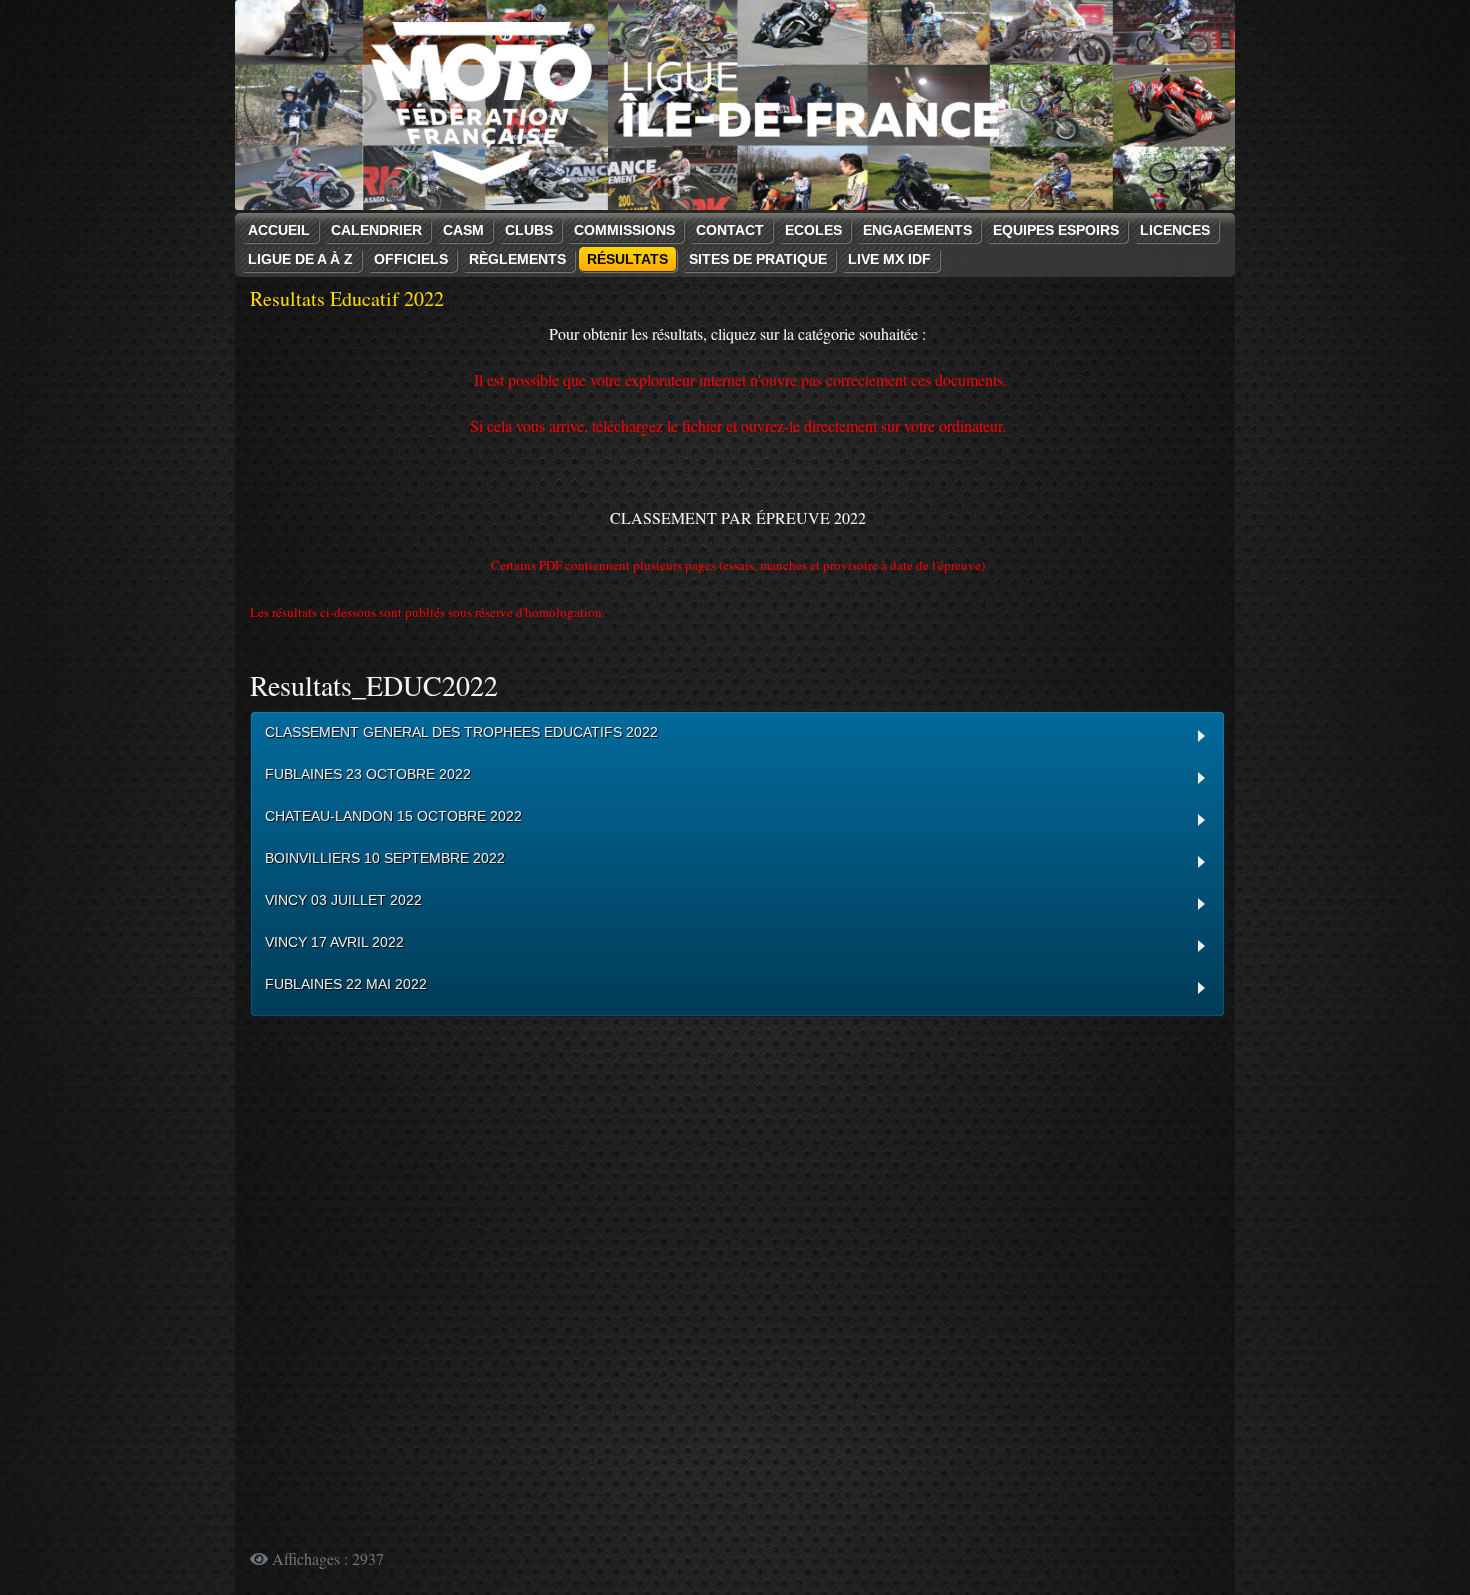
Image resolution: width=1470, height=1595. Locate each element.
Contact (730, 230)
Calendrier (376, 230)
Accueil (279, 230)
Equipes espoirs (1056, 230)
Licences (1175, 230)
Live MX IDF (889, 259)
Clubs (529, 230)
